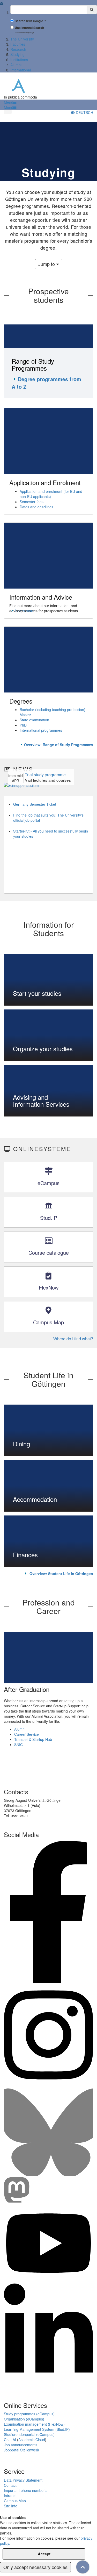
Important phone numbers (25, 2490)
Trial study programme (45, 775)
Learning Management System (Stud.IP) (37, 2429)
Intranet (10, 2496)
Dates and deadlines (36, 507)
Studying (17, 54)
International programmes (41, 730)
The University (22, 39)
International (21, 70)
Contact (10, 2485)
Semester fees (32, 502)
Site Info (11, 2506)
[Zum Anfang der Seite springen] (83, 2567)
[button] (10, 102)
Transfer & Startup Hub (33, 1739)
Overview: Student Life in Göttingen (61, 1574)
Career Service (27, 1734)
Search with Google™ (31, 21)
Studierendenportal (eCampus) (29, 2434)
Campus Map (15, 2501)
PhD (23, 725)
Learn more (25, 611)
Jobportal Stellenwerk (21, 2450)
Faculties (18, 44)
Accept (44, 2554)
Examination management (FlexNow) (34, 2424)
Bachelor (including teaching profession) (53, 710)
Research (18, 49)
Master (25, 715)
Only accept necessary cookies (35, 2567)
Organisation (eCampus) (24, 2419)
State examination (34, 720)
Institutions (19, 60)
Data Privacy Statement (23, 2480)
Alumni (16, 65)
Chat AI (10, 2440)
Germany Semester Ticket (35, 804)
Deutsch (84, 112)
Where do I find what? (73, 1339)
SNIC (18, 1744)
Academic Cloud (32, 2440)
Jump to (47, 264)
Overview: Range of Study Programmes (59, 745)
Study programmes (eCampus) (29, 2414)
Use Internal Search (29, 28)
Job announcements (21, 2445)
